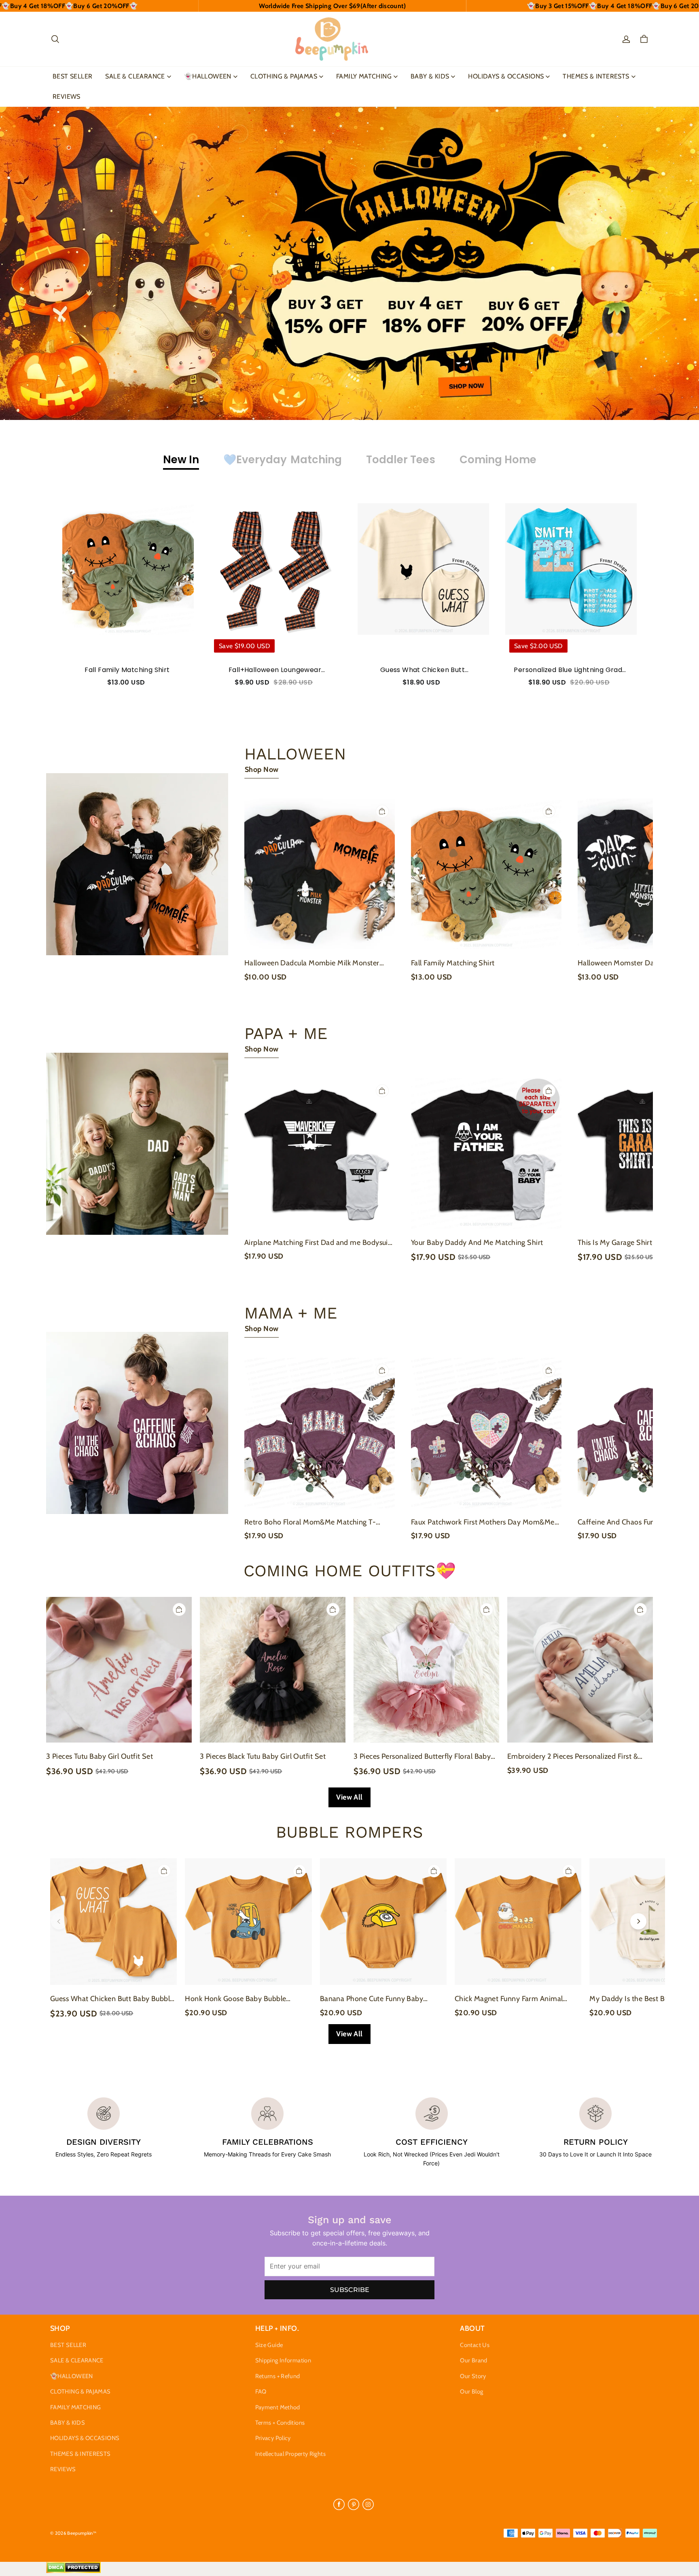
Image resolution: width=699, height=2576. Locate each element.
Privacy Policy (273, 2438)
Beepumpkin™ (82, 2533)
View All (349, 1797)
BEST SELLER (72, 76)
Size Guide (269, 2345)
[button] (55, 39)
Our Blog (471, 2392)
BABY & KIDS (430, 76)
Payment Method (278, 2407)
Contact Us (475, 2345)
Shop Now (262, 770)
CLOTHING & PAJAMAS (284, 76)
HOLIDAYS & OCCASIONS (506, 76)
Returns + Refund (278, 2376)
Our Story (473, 2376)
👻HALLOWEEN (208, 76)
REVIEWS (67, 96)
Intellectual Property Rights (290, 2454)
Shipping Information (283, 2360)
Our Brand (473, 2360)
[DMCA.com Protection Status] (73, 2571)
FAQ (261, 2392)
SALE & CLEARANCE (135, 76)
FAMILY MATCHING (364, 76)
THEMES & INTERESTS (596, 76)
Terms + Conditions (280, 2423)
